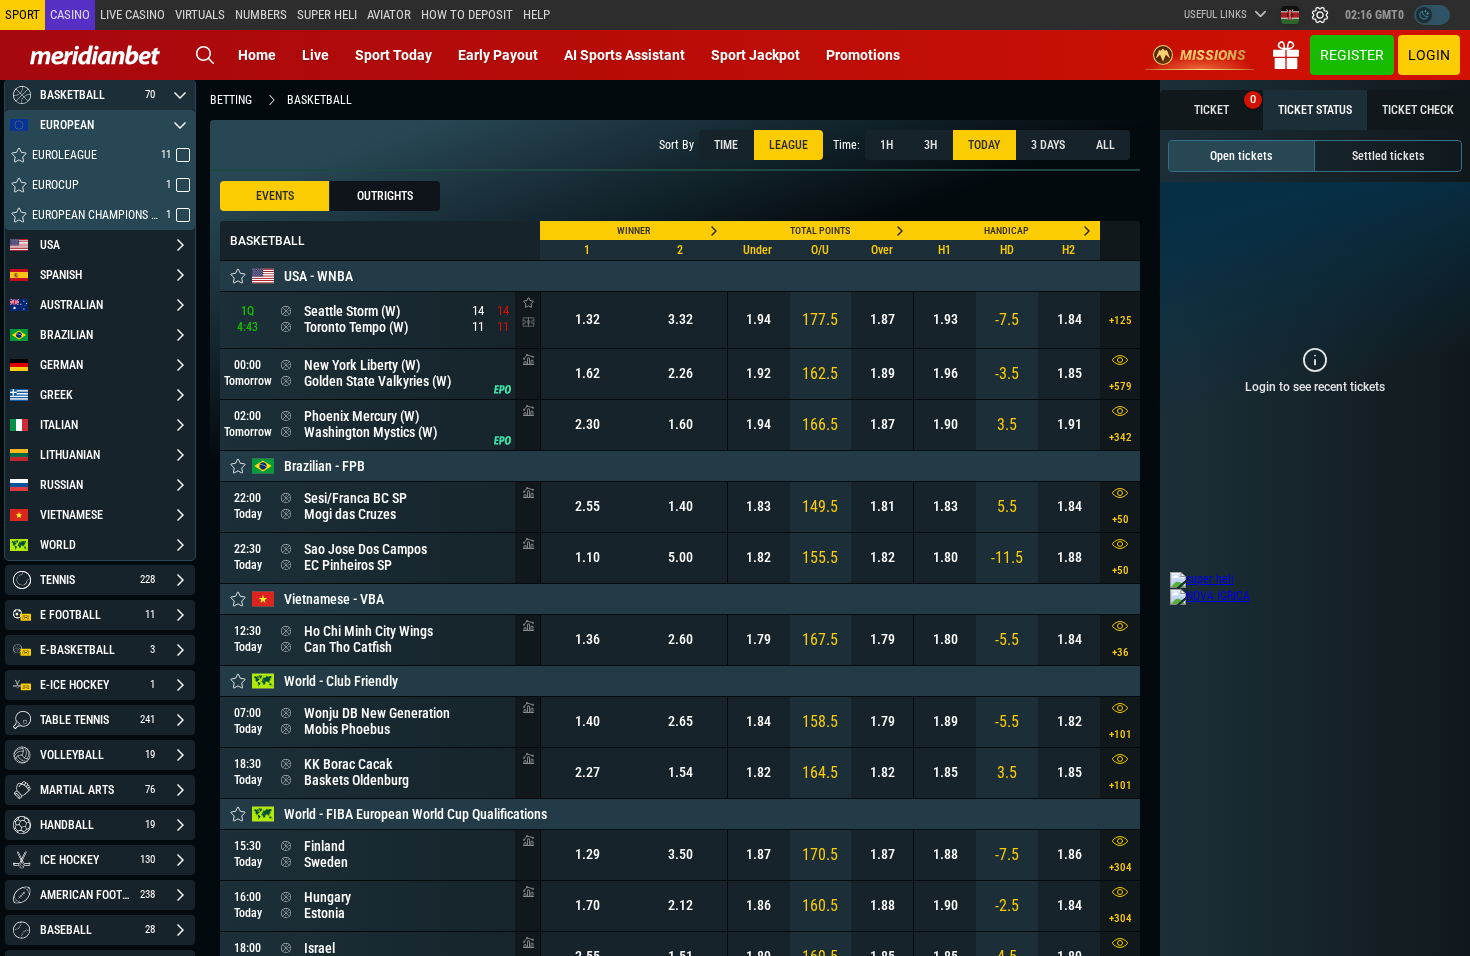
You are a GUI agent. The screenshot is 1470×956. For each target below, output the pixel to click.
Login (1429, 55)
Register (1352, 55)
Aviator (389, 14)
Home (257, 55)
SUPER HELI (327, 14)
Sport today (393, 55)
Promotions (863, 55)
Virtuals (200, 14)
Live (315, 55)
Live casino (132, 14)
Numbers (261, 14)
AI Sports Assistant (624, 55)
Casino (70, 14)
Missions (1213, 55)
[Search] (205, 55)
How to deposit (467, 14)
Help (536, 14)
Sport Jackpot (755, 55)
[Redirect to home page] (95, 55)
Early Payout (498, 55)
